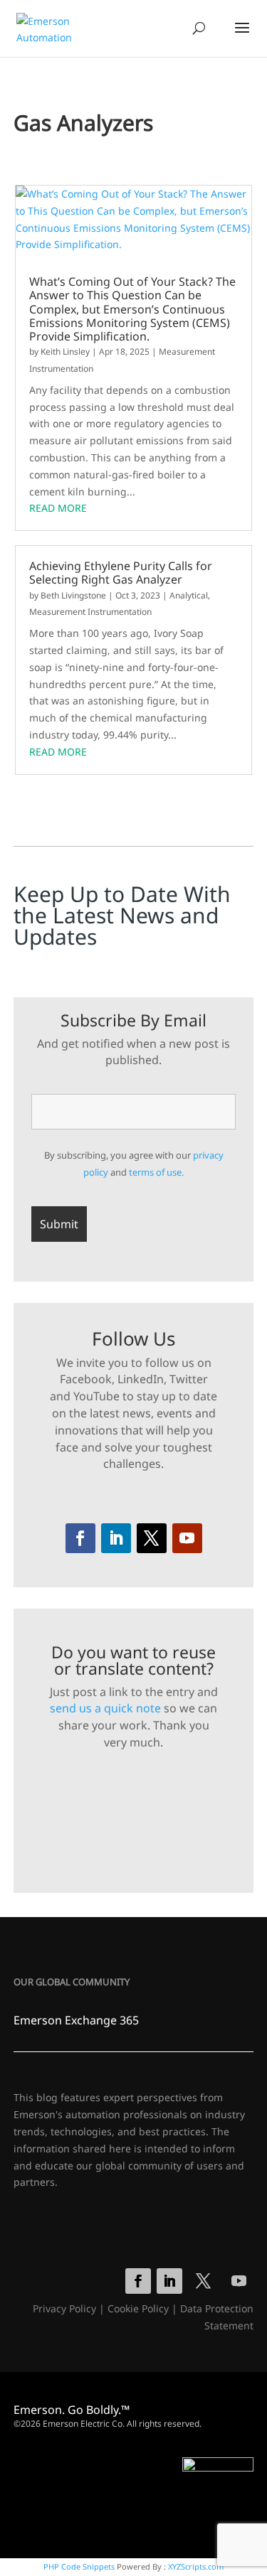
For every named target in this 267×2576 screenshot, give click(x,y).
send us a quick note (105, 1708)
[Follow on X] (152, 1538)
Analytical (189, 595)
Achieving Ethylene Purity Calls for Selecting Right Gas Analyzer (121, 573)
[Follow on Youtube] (187, 1538)
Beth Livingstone (73, 595)
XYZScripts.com (196, 2566)
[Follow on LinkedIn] (116, 1538)
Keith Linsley (65, 351)
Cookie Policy (138, 2308)
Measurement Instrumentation (90, 612)
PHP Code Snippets (79, 2566)
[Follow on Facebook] (80, 1538)
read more (58, 508)
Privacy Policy (64, 2308)
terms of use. (156, 1172)
